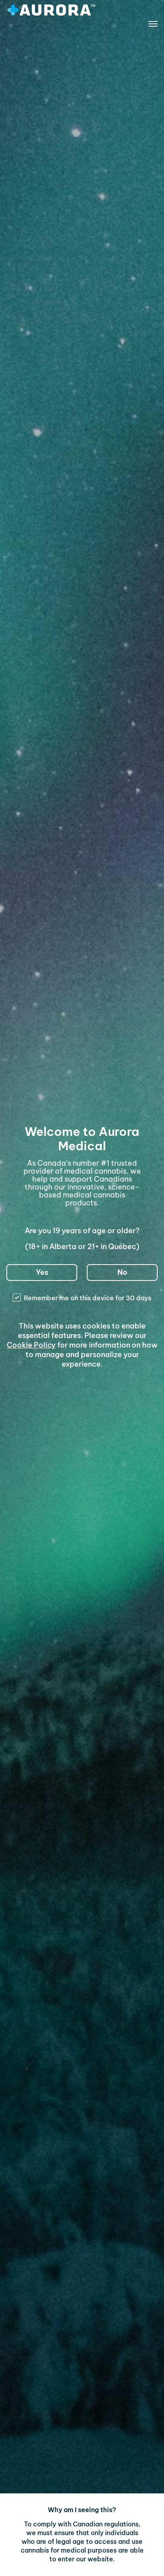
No (122, 1272)
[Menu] (153, 25)
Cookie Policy (31, 1345)
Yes (42, 1272)
